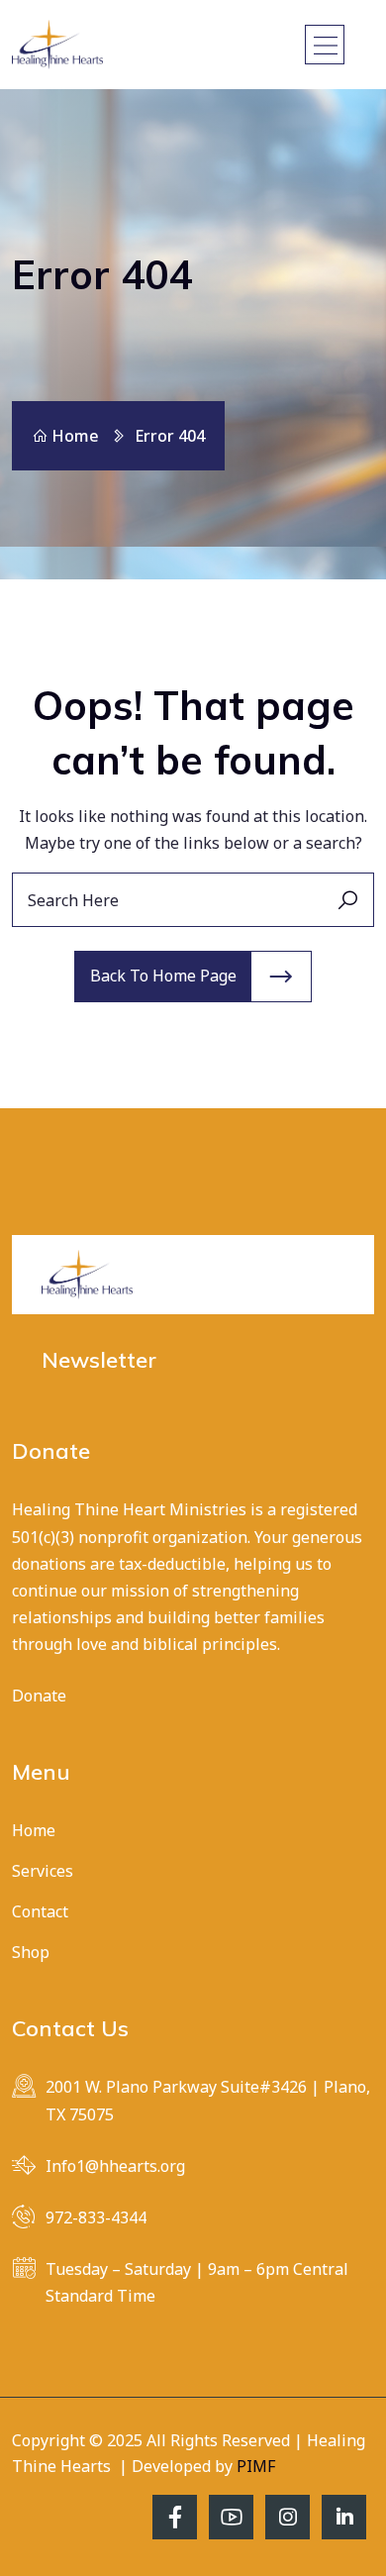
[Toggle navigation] (325, 45)
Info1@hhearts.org (115, 2166)
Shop (31, 1952)
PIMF (256, 2466)
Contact (40, 1911)
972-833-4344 (96, 2217)
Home (75, 436)
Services (43, 1871)
